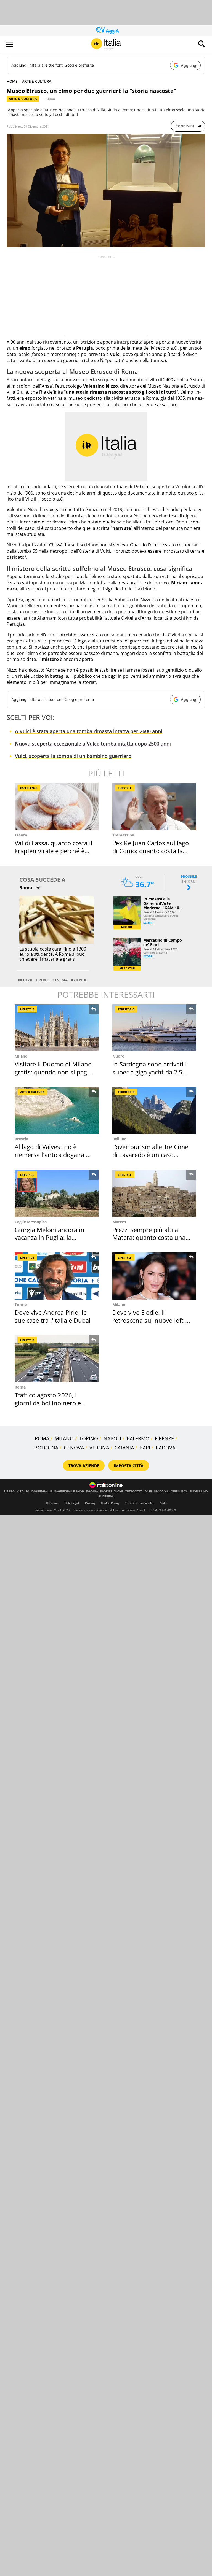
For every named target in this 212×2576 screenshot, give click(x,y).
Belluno (120, 1139)
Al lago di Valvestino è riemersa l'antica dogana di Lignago (53, 1155)
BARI (145, 1448)
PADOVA (165, 1448)
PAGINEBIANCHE (112, 1492)
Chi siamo (53, 1503)
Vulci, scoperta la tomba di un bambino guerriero (73, 756)
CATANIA (124, 1448)
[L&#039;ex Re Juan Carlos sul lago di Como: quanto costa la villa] (154, 807)
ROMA (42, 1438)
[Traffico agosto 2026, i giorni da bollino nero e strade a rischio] (57, 1359)
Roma (50, 99)
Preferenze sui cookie (140, 1503)
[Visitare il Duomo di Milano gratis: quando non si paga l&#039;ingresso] (57, 1028)
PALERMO (138, 1438)
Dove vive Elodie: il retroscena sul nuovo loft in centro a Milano (152, 1320)
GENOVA (74, 1448)
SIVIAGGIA (161, 1492)
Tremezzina (123, 835)
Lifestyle (125, 788)
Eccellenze (29, 788)
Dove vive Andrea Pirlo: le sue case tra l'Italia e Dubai (53, 1316)
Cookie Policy (110, 1503)
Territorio (126, 1009)
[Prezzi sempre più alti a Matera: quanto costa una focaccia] (154, 1193)
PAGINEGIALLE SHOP (69, 1492)
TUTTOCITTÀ (134, 1492)
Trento (21, 835)
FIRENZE (164, 1438)
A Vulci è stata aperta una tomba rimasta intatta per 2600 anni (89, 731)
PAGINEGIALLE (42, 1492)
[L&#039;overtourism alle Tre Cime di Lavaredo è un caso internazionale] (154, 1110)
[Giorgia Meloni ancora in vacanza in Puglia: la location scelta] (57, 1193)
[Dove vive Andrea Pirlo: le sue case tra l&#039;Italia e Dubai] (57, 1276)
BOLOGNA (46, 1448)
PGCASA (92, 1492)
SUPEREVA (106, 1497)
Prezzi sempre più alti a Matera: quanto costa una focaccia (149, 1237)
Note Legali (72, 1503)
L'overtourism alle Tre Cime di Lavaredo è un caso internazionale (150, 1155)
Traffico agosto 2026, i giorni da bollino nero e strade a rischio (48, 1403)
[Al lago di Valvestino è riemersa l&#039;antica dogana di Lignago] (57, 1110)
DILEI (148, 1492)
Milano (21, 1056)
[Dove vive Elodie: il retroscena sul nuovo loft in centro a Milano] (154, 1276)
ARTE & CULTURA (37, 81)
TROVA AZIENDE (84, 1466)
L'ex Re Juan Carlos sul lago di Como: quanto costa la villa (151, 851)
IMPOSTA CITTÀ (129, 1466)
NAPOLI (112, 1438)
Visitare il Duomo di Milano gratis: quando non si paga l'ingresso (53, 1072)
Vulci (43, 641)
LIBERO (9, 1492)
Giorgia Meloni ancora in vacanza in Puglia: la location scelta (50, 1237)
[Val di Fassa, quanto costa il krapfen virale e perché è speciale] (57, 807)
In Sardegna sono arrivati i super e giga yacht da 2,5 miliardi (150, 1072)
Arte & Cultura (23, 99)
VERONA (99, 1448)
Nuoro (118, 1056)
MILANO (64, 1438)
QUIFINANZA (179, 1492)
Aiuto (163, 1503)
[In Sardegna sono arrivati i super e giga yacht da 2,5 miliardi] (154, 1028)
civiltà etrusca (126, 398)
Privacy (90, 1503)
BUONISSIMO (199, 1492)
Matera (119, 1222)
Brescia (21, 1139)
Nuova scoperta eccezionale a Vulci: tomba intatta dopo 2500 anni (93, 744)
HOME (12, 81)
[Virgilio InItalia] (106, 44)
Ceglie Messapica (31, 1222)
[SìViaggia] (108, 30)
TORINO (89, 1438)
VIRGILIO (23, 1492)
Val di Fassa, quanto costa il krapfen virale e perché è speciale (54, 851)
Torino (21, 1304)
